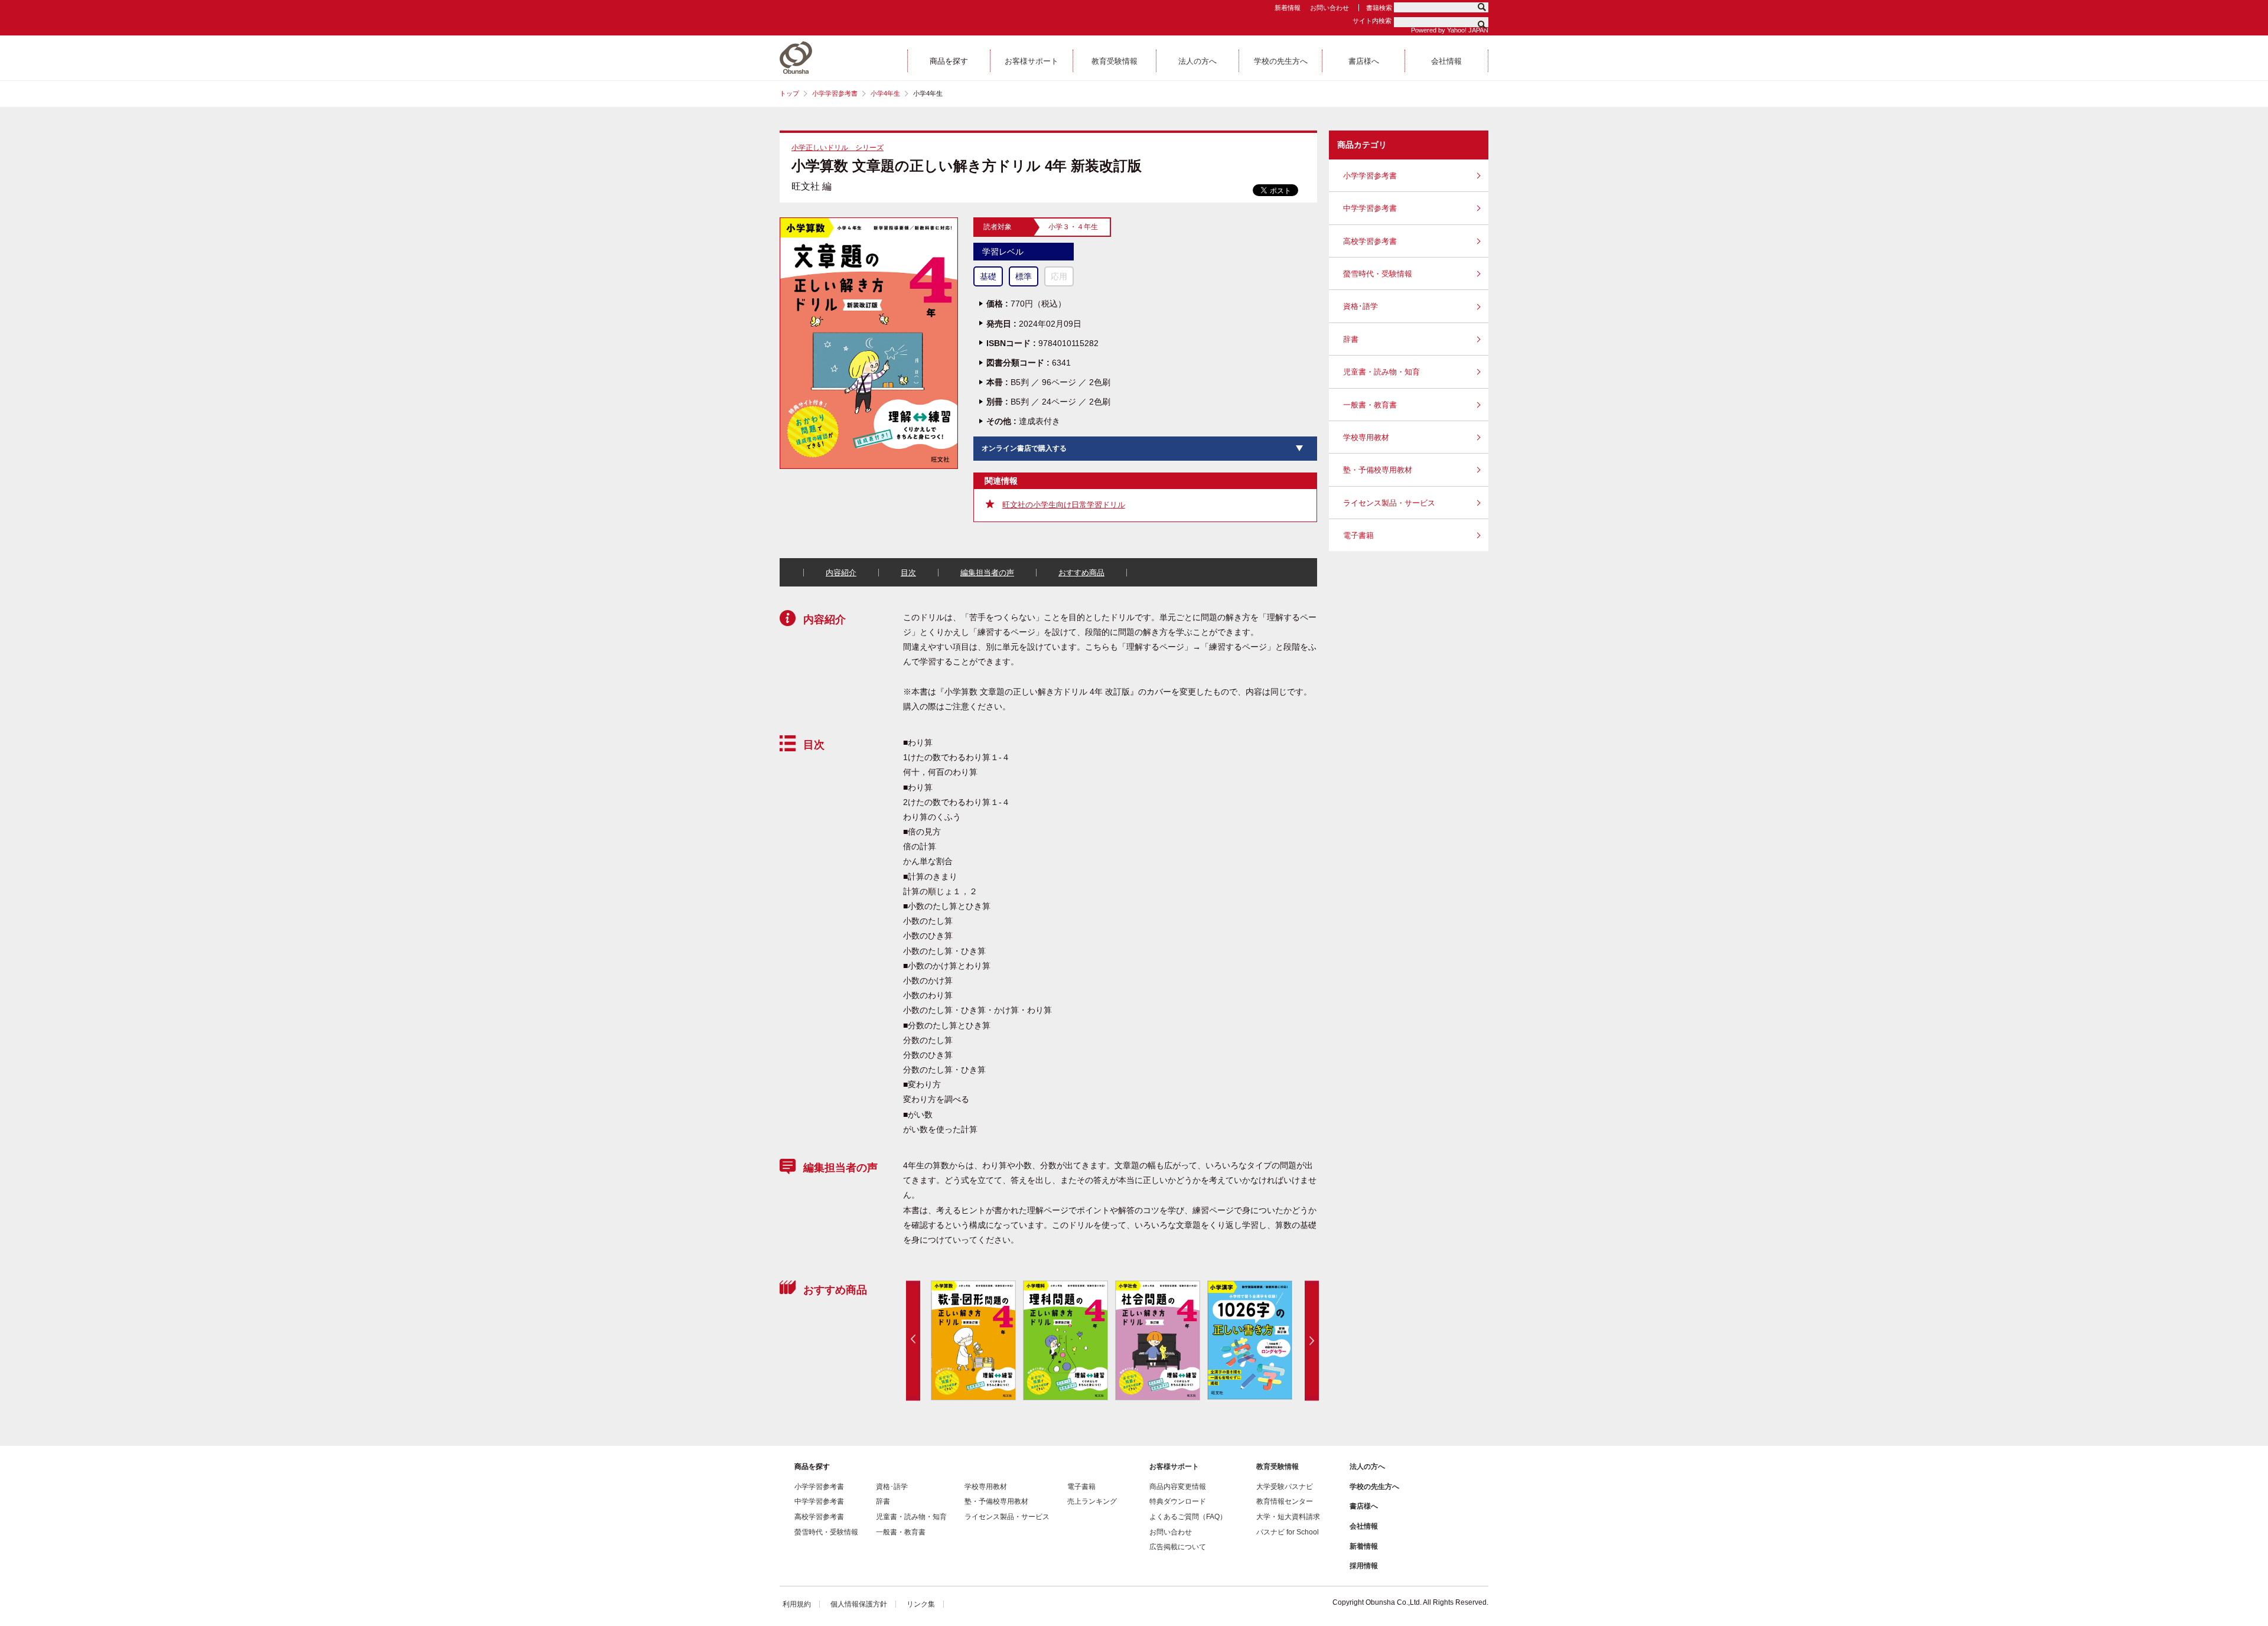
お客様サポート (1174, 1467)
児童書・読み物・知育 (1381, 372)
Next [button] (1312, 1340)
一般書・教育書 (1370, 405)
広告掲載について (1178, 1547)
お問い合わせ (1329, 8)
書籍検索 (1379, 8)
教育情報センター (1285, 1501)
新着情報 (1288, 8)
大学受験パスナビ (1285, 1487)
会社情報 (1364, 1526)
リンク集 (921, 1604)
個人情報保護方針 (859, 1604)
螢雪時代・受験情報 (1378, 274)
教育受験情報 (1278, 1467)
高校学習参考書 (1370, 241)
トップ (789, 93)
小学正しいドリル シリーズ (838, 148)
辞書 (1351, 339)
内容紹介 (841, 573)
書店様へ (1364, 1506)
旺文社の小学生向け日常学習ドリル (1064, 505)
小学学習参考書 (835, 93)
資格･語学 (1361, 306)
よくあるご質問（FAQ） (1188, 1517)
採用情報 (1364, 1566)
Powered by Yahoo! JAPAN (1450, 30)
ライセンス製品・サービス (1389, 503)
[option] (989, 1340)
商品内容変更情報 (1178, 1487)
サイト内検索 (1372, 21)
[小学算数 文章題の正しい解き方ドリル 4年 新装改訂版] (869, 222)
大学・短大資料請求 (1288, 1517)
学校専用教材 (1366, 437)
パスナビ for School (1288, 1532)
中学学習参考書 (1370, 208)
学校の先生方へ (1374, 1487)
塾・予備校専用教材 (1378, 470)
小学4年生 (885, 93)
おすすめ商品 (1081, 573)
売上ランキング (1092, 1501)
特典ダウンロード (1178, 1501)
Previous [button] (913, 1340)
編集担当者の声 (987, 573)
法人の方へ (1367, 1467)
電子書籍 (1358, 535)
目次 (908, 573)
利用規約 (797, 1604)
